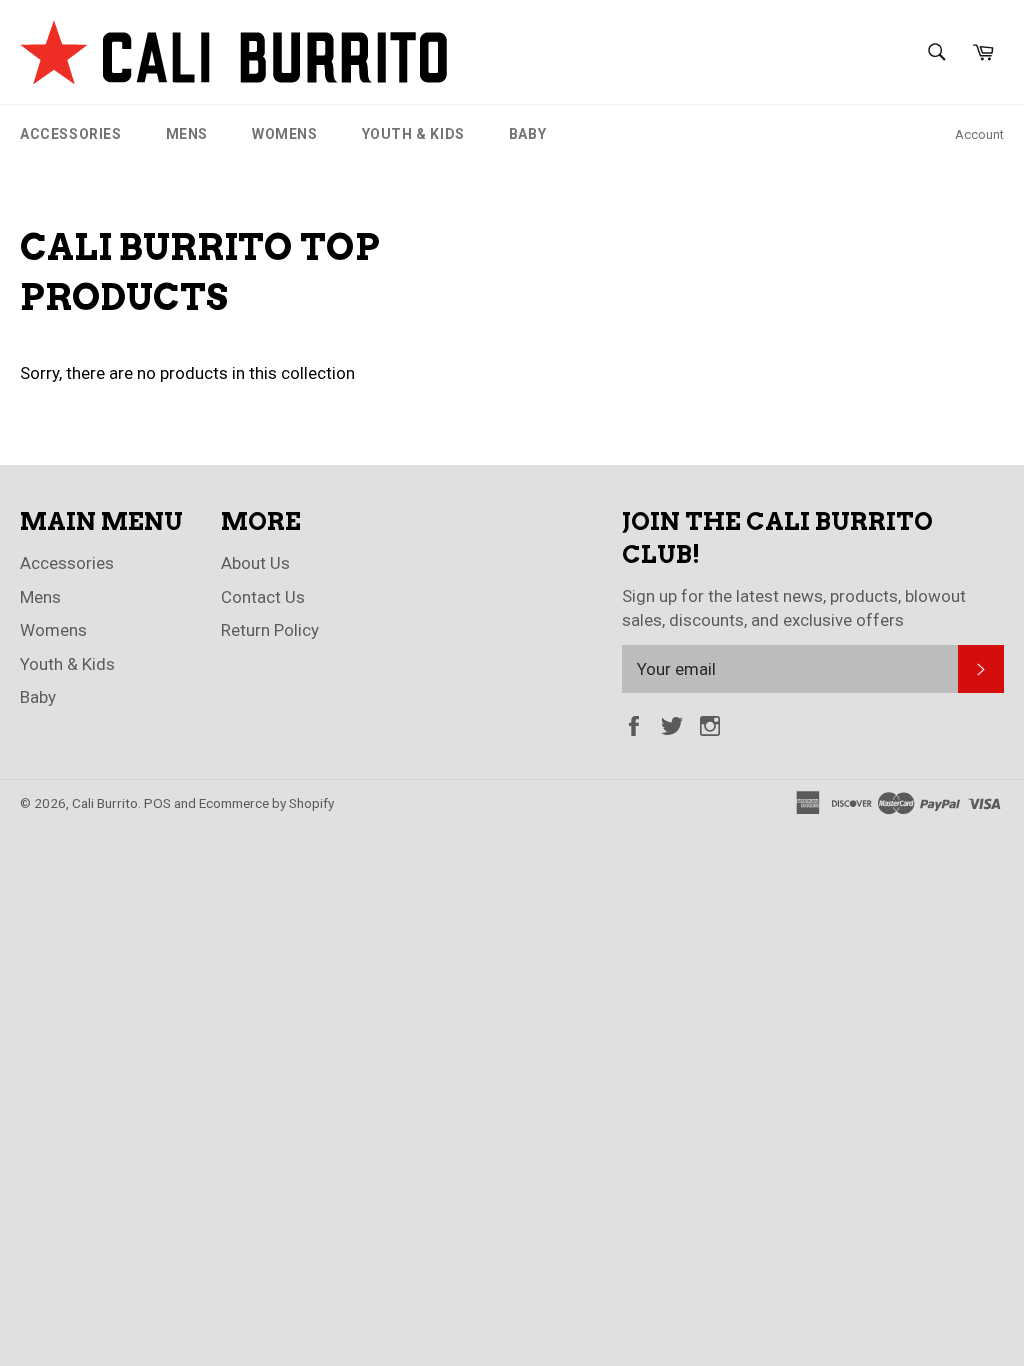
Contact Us (263, 597)
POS (157, 803)
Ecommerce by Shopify (266, 803)
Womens (285, 134)
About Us (255, 563)
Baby (527, 134)
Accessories (71, 134)
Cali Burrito (105, 803)
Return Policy (270, 630)
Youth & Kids (413, 134)
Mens (187, 134)
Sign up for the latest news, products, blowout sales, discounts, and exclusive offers (794, 607)
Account (979, 134)
